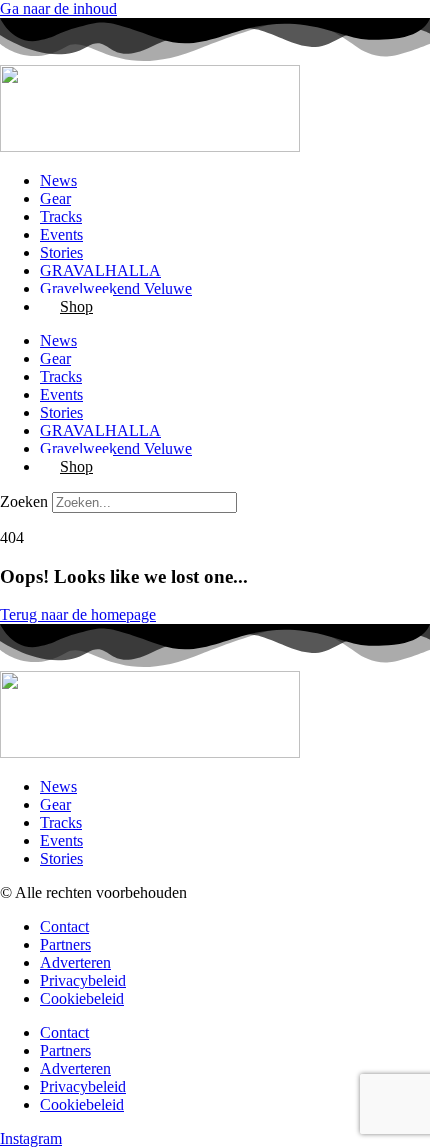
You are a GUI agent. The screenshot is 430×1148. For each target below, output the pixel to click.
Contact (64, 926)
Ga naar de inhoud (58, 8)
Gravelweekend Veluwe (116, 288)
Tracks (61, 216)
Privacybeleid (83, 980)
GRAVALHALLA (100, 270)
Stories (61, 252)
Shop (76, 306)
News (58, 180)
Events (61, 234)
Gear (55, 198)
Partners (65, 944)
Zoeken (24, 501)
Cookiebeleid (82, 998)
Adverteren (75, 962)
